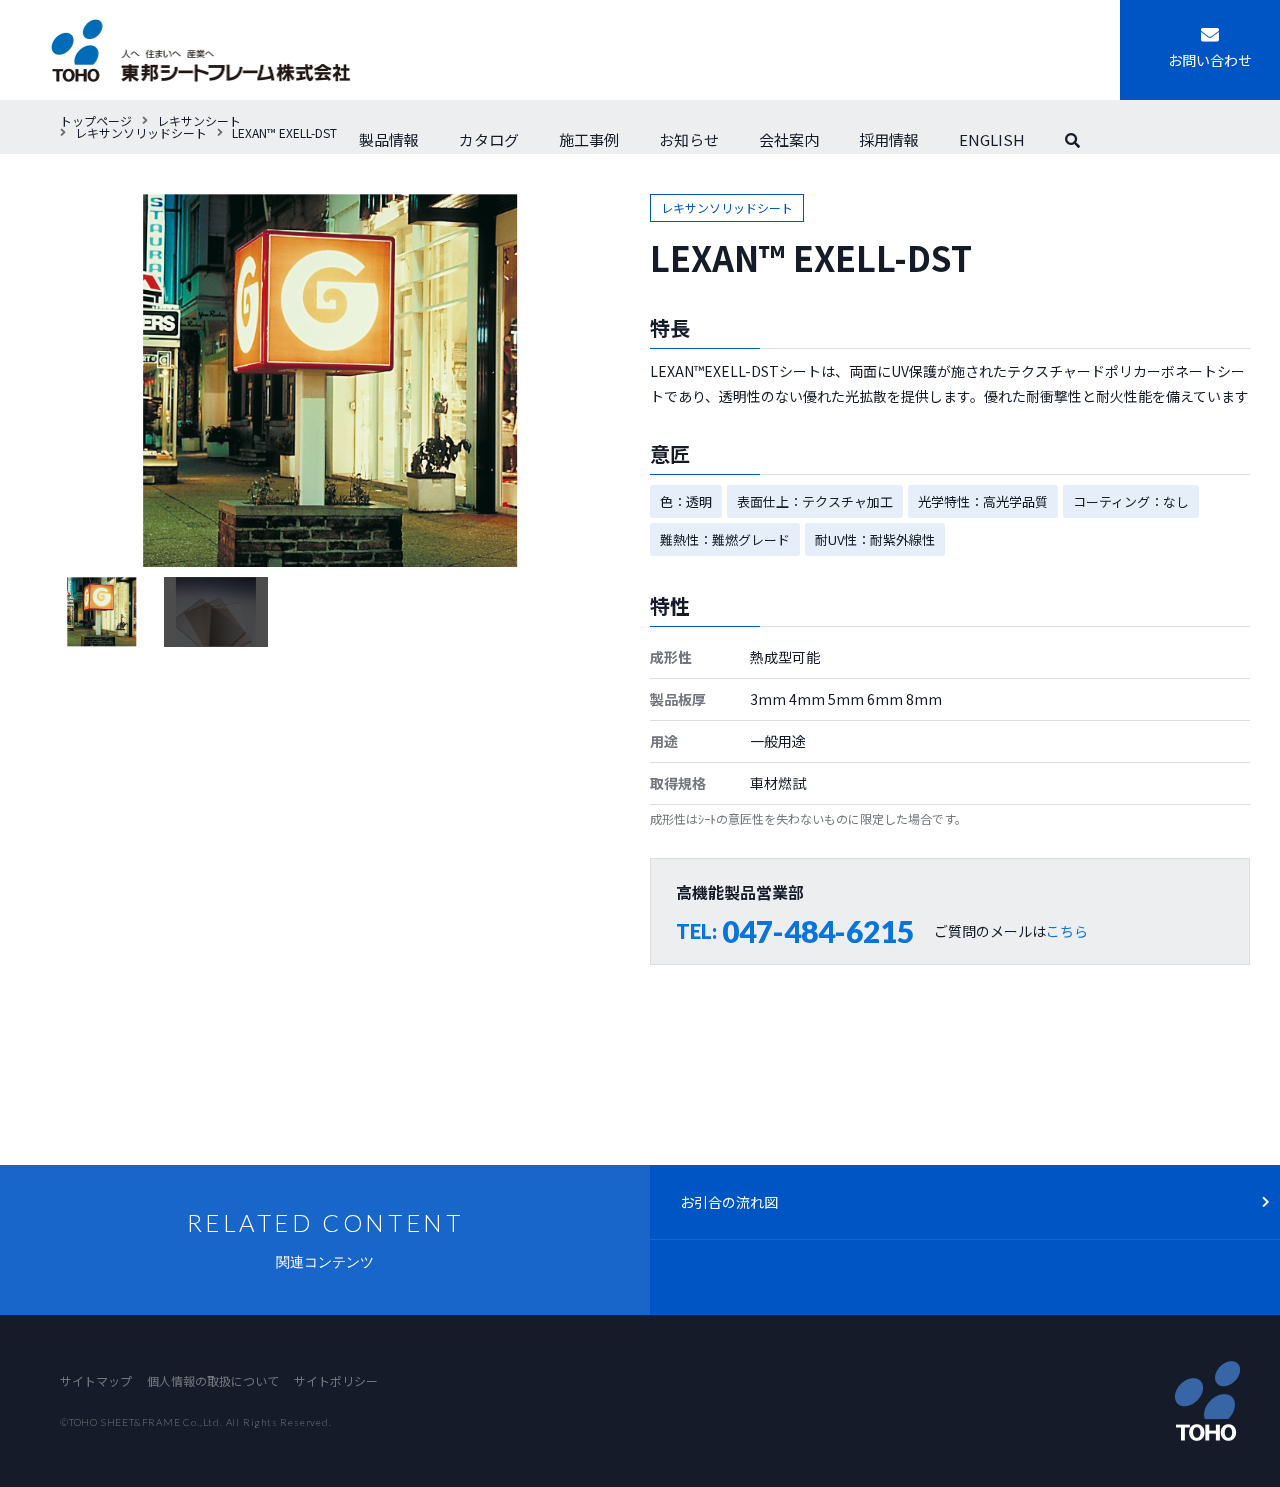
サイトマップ (96, 1380)
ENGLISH (992, 139)
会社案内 (789, 139)
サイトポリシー (336, 1380)
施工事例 (589, 139)
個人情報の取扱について (213, 1380)
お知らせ (689, 139)
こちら (1067, 931)
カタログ (489, 139)
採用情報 (889, 139)
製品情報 (389, 139)
